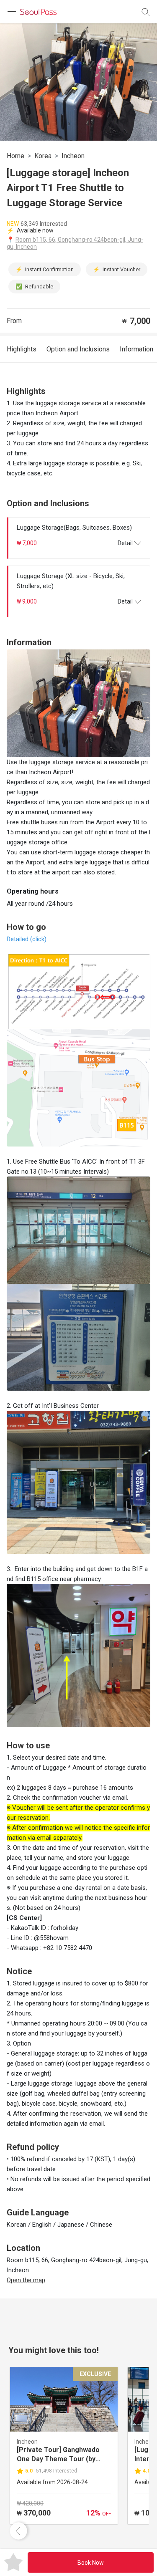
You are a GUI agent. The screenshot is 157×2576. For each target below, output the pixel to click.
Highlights (22, 349)
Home (15, 156)
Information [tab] (136, 349)
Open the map (26, 2280)
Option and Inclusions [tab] (78, 349)
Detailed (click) (27, 939)
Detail (125, 543)
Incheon (73, 156)
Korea (43, 156)
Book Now (91, 2563)
